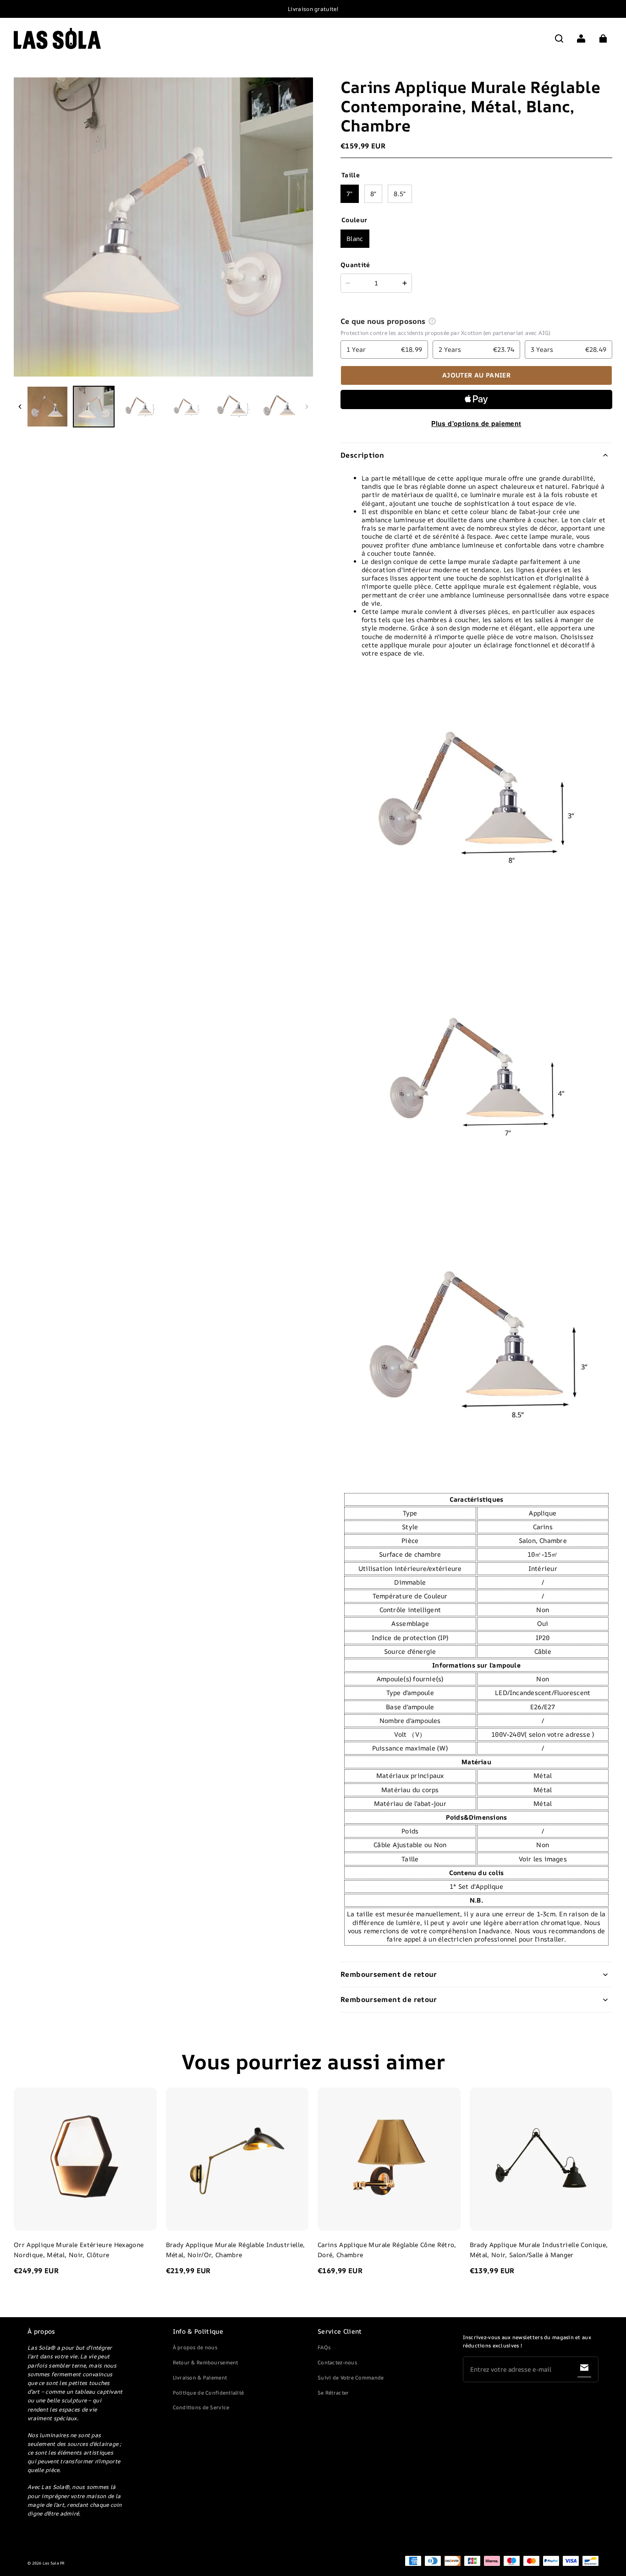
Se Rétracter (333, 2393)
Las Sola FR (54, 2563)
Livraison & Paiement (200, 2377)
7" (350, 194)
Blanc (355, 238)
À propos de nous (195, 2347)
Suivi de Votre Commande (351, 2377)
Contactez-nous (337, 2362)
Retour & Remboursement (206, 2362)
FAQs (324, 2347)
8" (373, 194)
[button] (559, 38)
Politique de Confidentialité (209, 2393)
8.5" (400, 194)
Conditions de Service (201, 2407)
